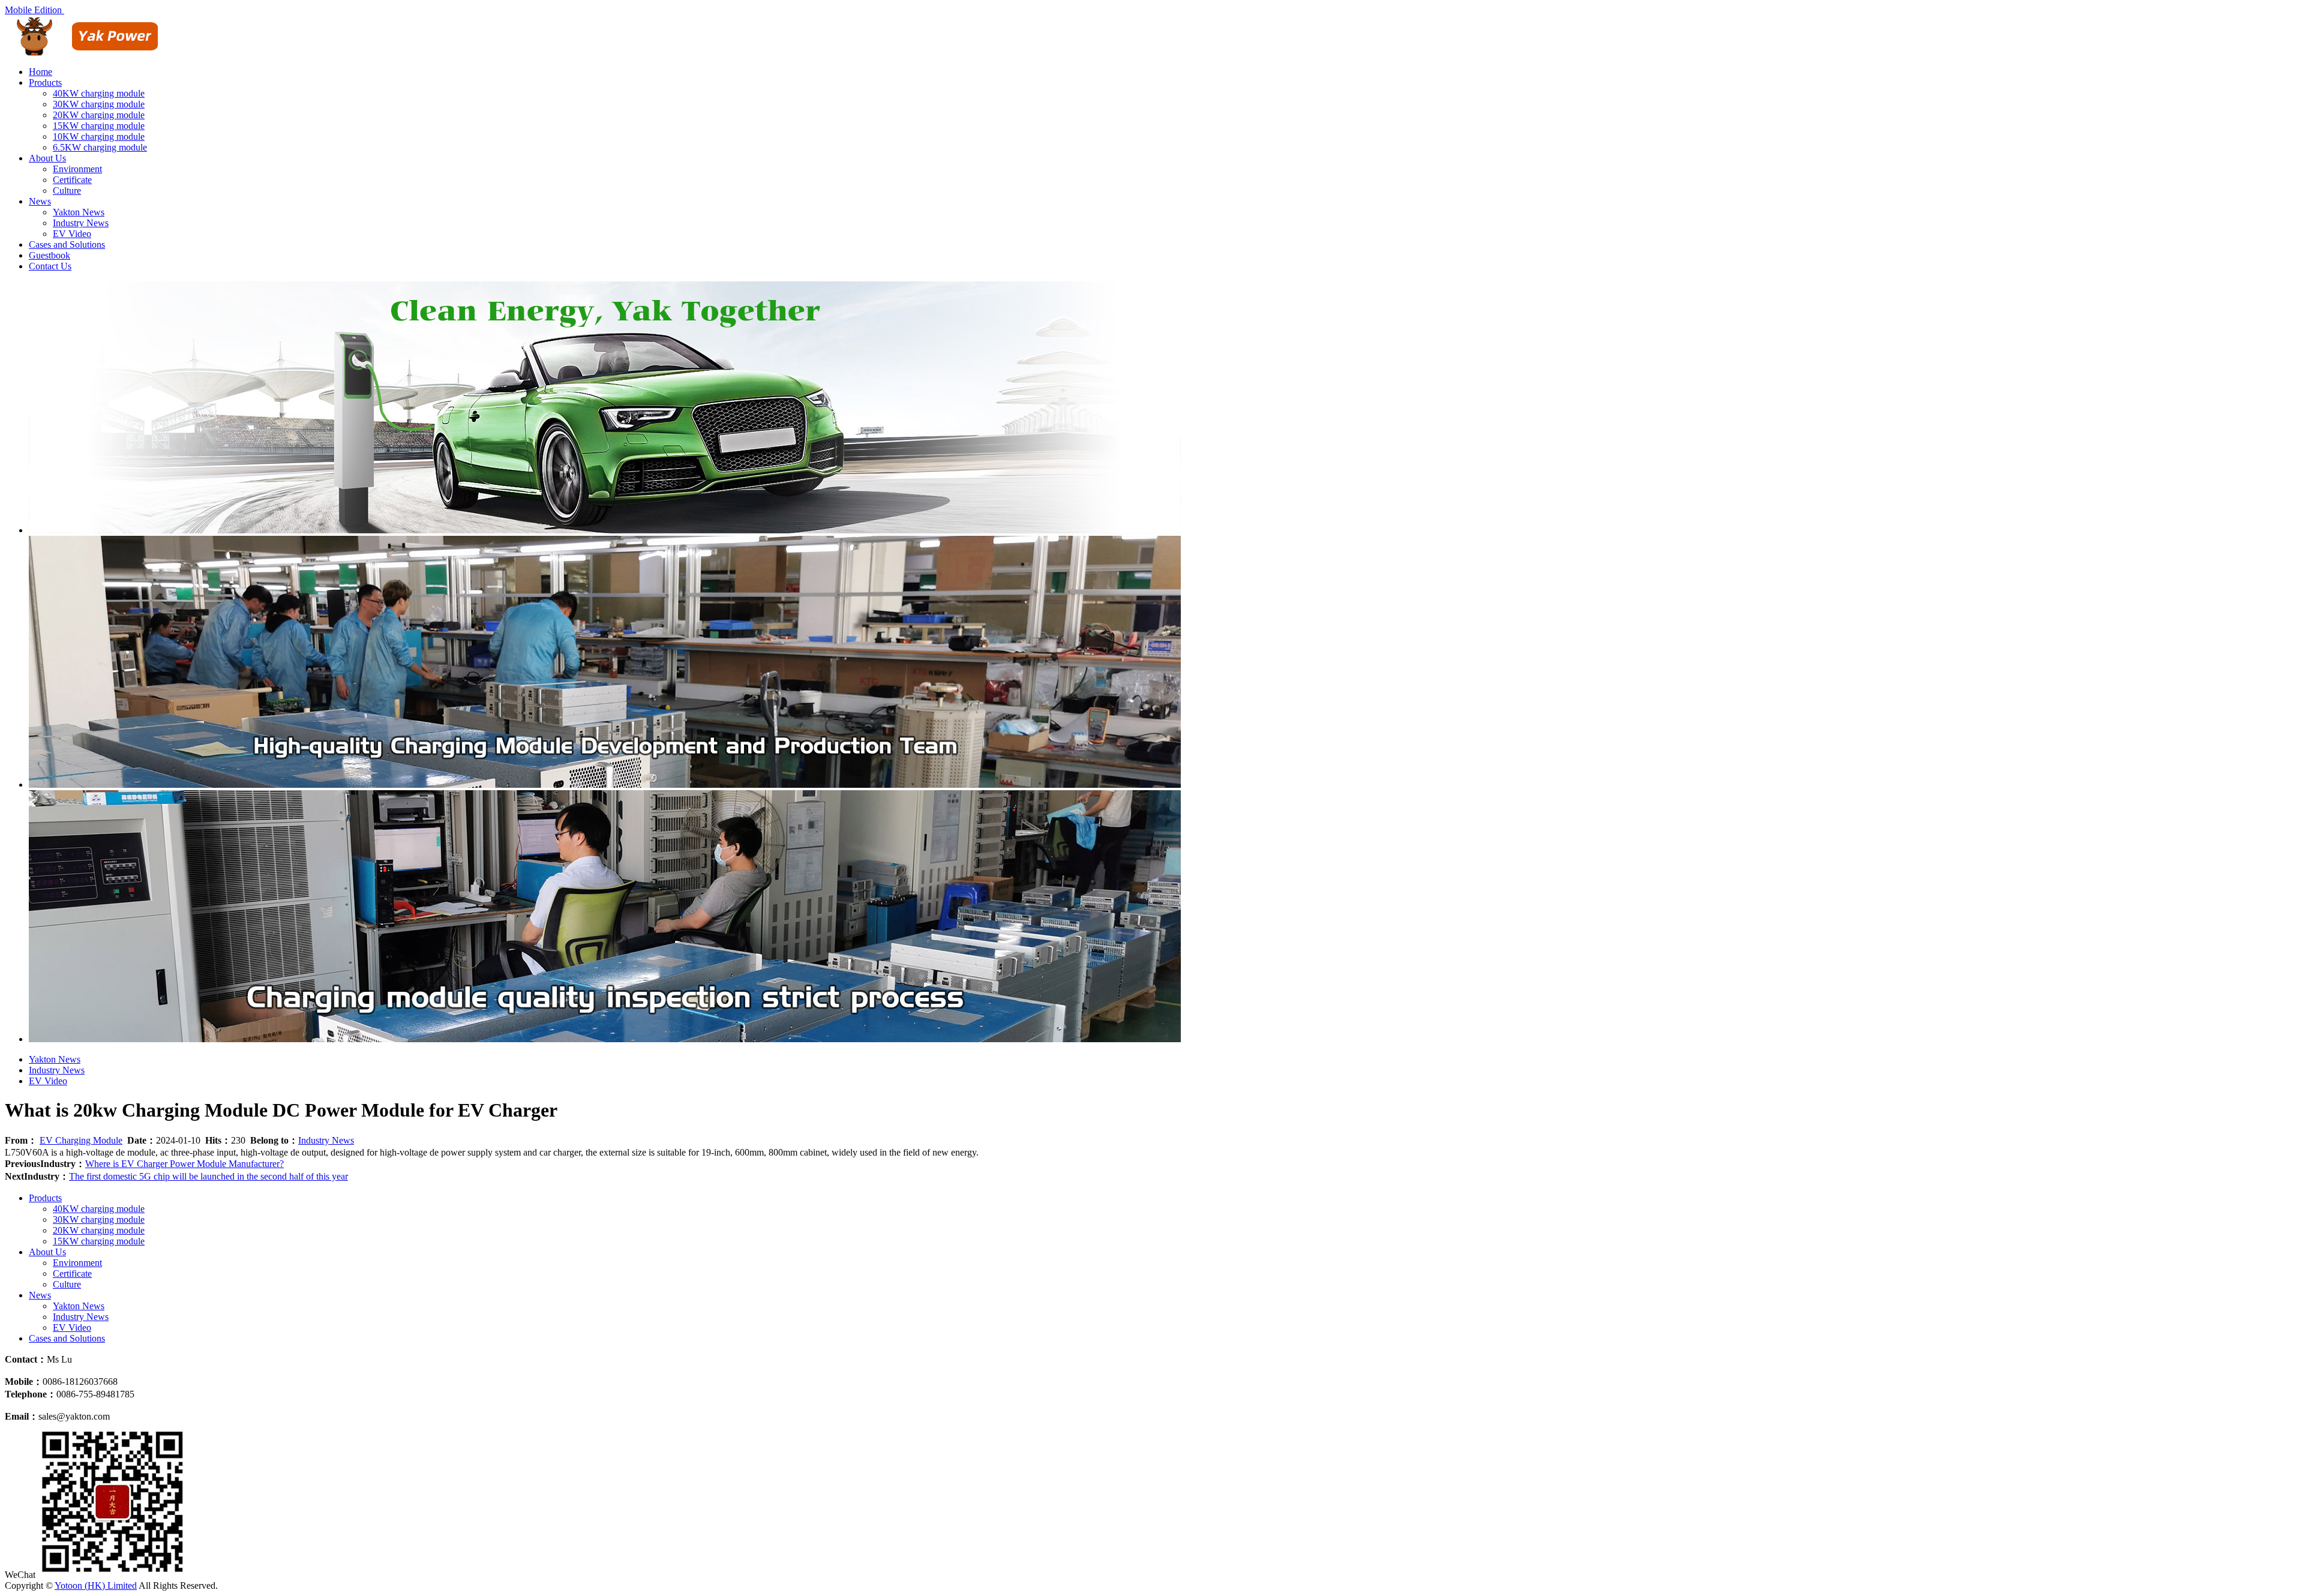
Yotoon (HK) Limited (96, 1585)
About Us (47, 158)
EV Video (72, 234)
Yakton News (79, 212)
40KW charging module (99, 93)
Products (45, 82)
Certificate (72, 180)
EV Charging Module (81, 1140)
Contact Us (50, 266)
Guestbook (49, 255)
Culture (67, 190)
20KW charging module (99, 115)
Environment (77, 169)
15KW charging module (99, 126)
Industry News (81, 223)
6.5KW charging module (100, 147)
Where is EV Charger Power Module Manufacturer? (184, 1164)
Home (40, 72)
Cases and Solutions (67, 244)
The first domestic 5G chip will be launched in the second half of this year (208, 1176)
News (40, 201)
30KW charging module (99, 104)
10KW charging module (99, 136)
